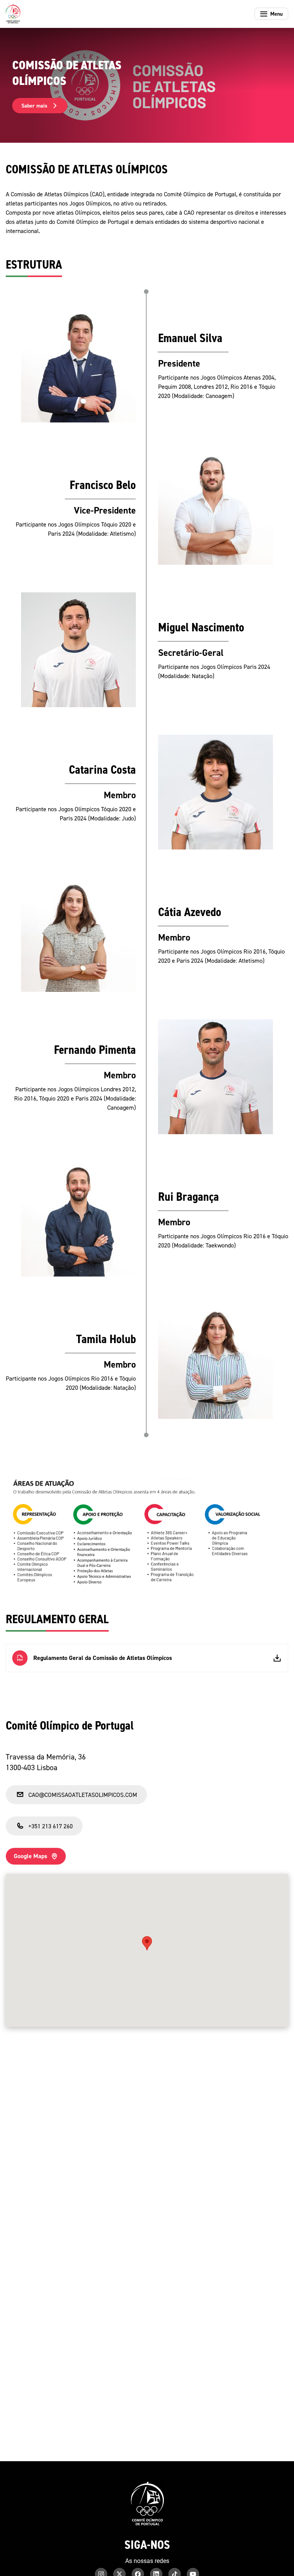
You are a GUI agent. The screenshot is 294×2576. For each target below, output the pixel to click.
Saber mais (34, 106)
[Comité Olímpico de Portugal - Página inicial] (13, 14)
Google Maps (30, 1856)
